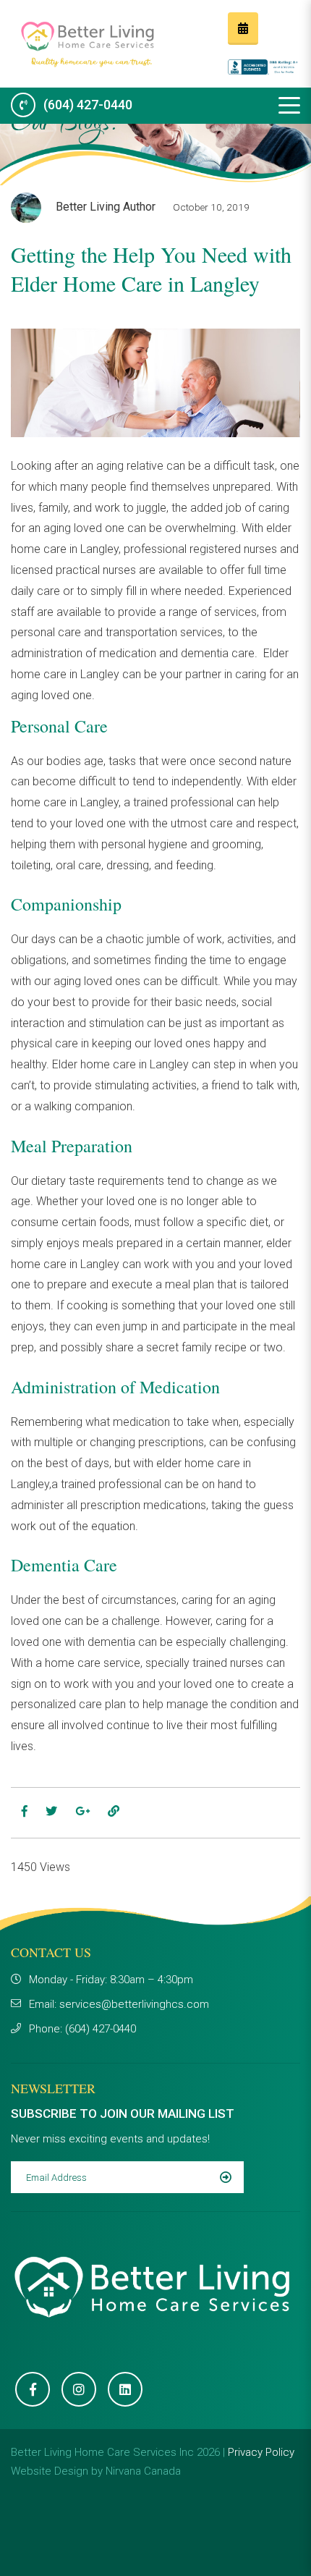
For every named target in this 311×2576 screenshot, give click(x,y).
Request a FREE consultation (243, 29)
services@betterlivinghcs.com (134, 2004)
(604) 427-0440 (88, 105)
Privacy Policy (261, 2452)
